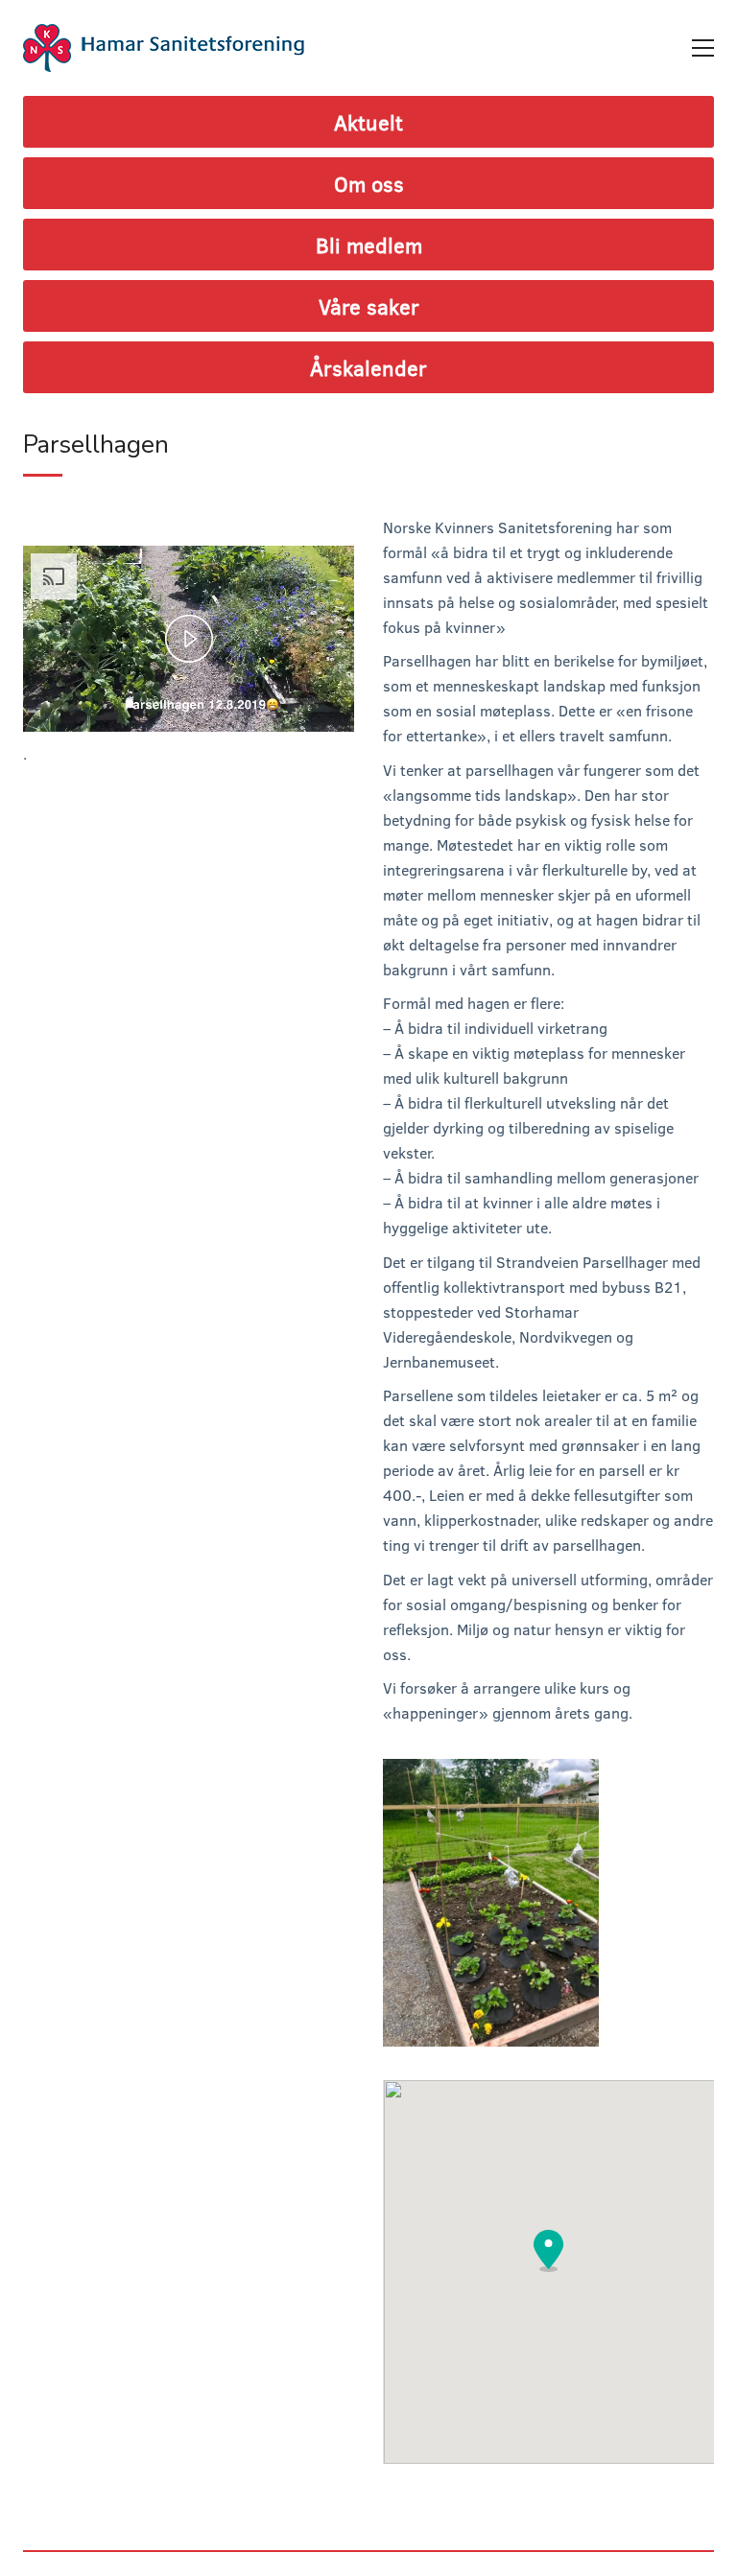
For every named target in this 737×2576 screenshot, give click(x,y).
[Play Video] (189, 639)
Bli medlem (369, 245)
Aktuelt (368, 122)
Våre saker (369, 306)
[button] (549, 2251)
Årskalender (368, 367)
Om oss (369, 183)
